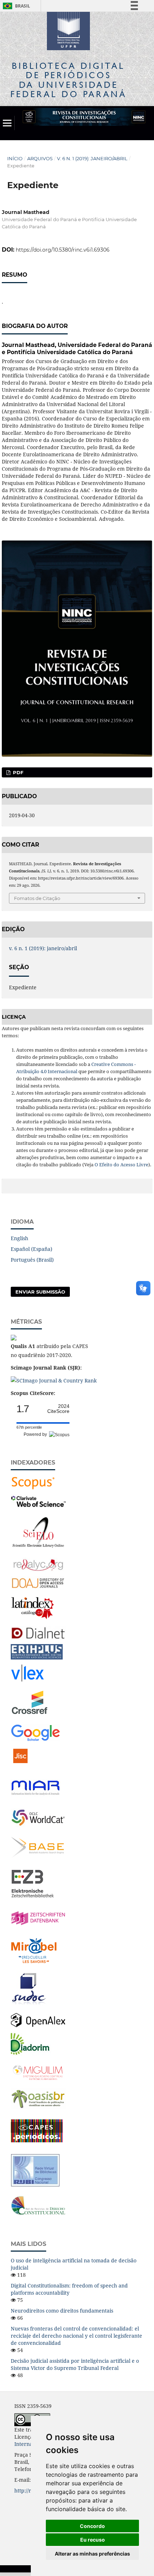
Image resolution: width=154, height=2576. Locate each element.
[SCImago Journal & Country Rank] (54, 1380)
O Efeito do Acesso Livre (121, 1165)
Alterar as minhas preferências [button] (92, 2554)
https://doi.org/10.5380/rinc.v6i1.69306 (63, 250)
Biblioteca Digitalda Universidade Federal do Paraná (69, 80)
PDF (17, 772)
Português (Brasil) (32, 1260)
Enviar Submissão (40, 1292)
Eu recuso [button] (93, 2540)
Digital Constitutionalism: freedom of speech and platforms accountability (69, 2289)
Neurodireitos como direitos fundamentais (62, 2311)
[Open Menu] (7, 123)
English (20, 1238)
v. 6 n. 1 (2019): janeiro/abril (92, 158)
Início (15, 158)
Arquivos (40, 158)
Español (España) (32, 1249)
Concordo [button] (92, 2526)
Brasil (15, 6)
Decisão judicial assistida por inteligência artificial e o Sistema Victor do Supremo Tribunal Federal (75, 2364)
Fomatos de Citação (37, 898)
